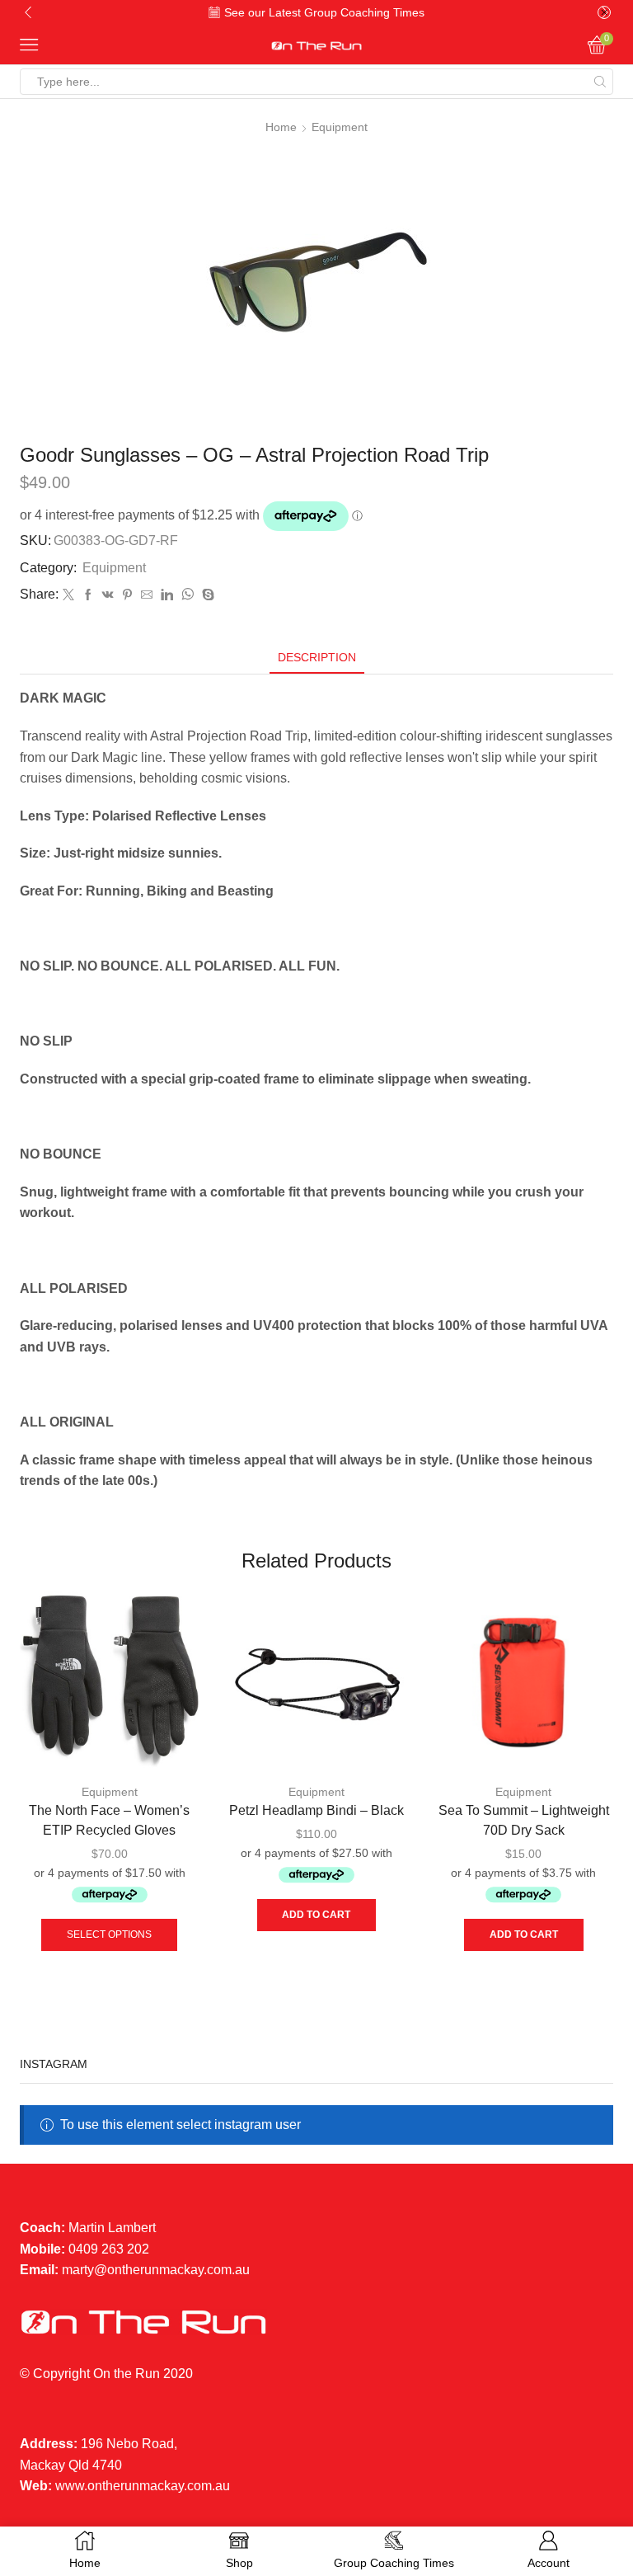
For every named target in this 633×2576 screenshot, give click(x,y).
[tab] (317, 658)
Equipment (340, 127)
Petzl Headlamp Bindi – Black (316, 1810)
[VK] (108, 595)
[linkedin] (167, 595)
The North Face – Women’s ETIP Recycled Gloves (109, 1820)
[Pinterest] (127, 595)
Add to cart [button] (316, 1915)
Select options (109, 1934)
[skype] (206, 595)
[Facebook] (88, 595)
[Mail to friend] (147, 595)
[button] (28, 12)
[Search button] (600, 82)
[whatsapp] (188, 595)
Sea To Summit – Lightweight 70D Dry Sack (524, 1820)
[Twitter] (68, 595)
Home (281, 127)
